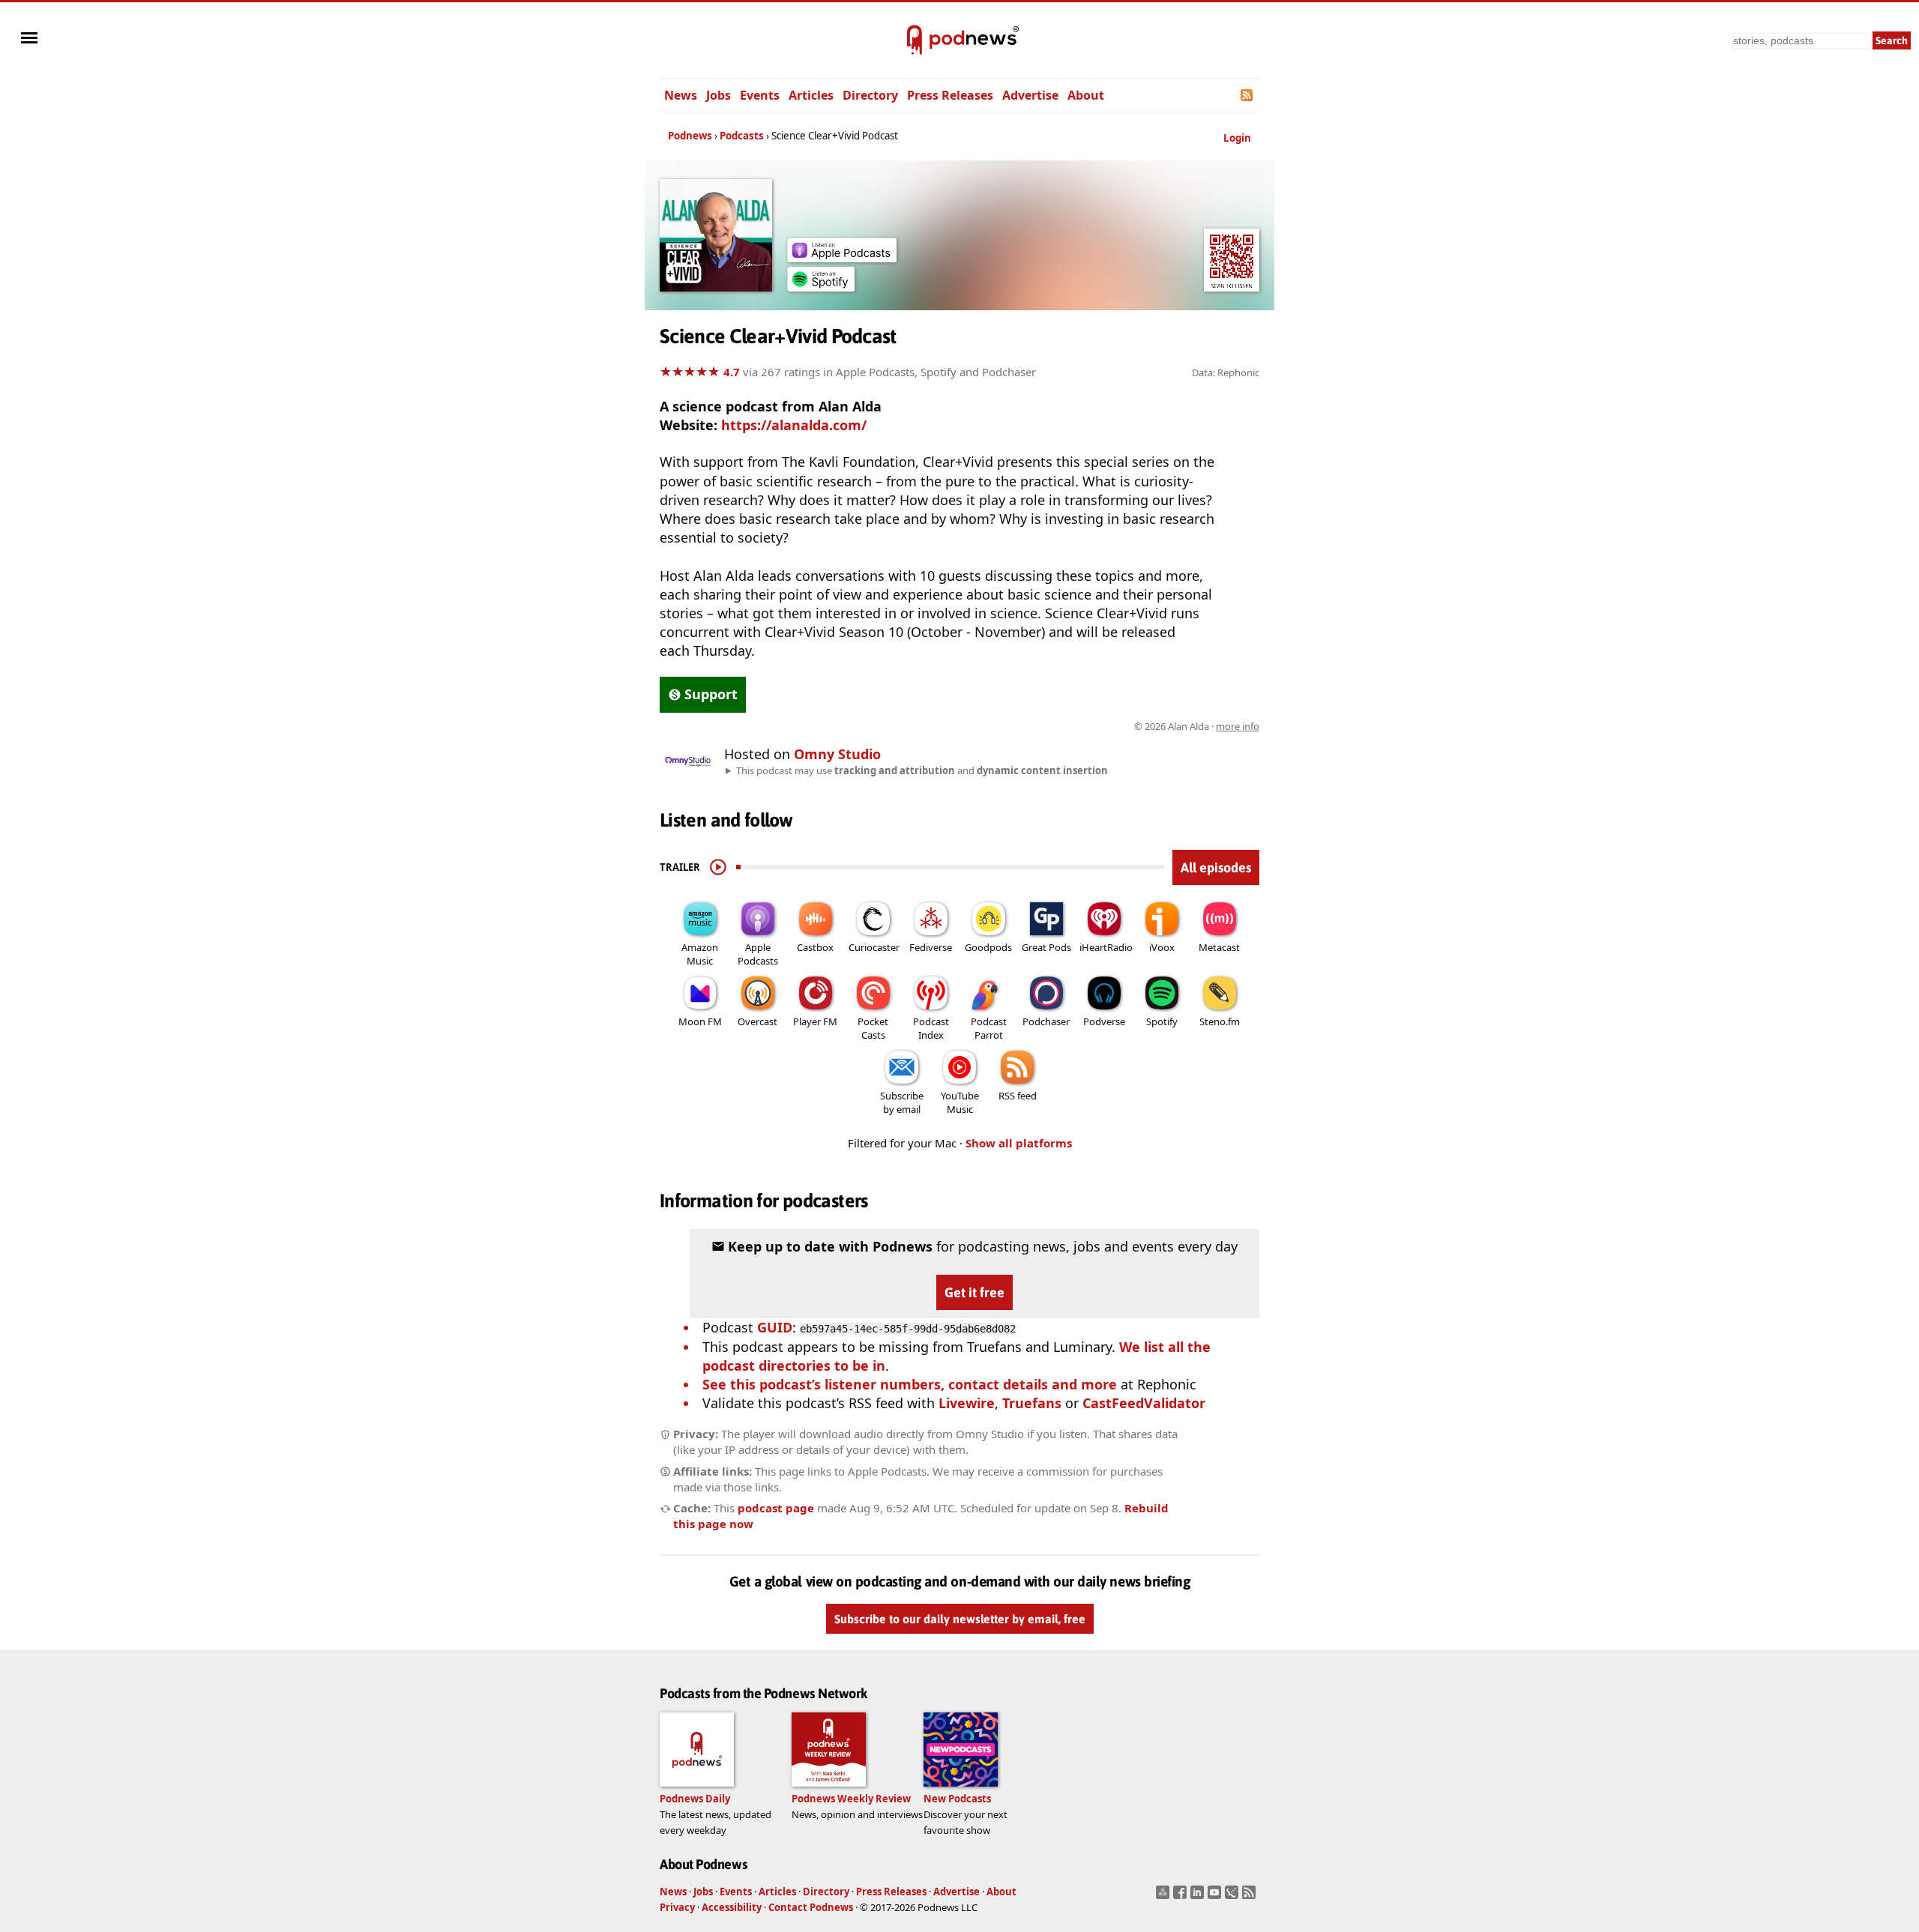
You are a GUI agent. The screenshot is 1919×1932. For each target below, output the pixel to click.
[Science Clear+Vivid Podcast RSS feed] (1248, 95)
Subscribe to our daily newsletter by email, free (960, 1619)
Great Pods (1046, 947)
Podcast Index (931, 1028)
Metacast (1219, 947)
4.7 (732, 372)
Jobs (719, 95)
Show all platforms (1019, 1143)
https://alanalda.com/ (794, 425)
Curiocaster (874, 947)
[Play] (718, 867)
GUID (775, 1327)
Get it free (974, 1292)
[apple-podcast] (842, 257)
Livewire (967, 1403)
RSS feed (1018, 1096)
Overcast (757, 1021)
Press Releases (950, 95)
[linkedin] (1199, 1897)
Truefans (1032, 1403)
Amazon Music (700, 954)
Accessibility (732, 1907)
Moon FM (700, 1021)
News (681, 95)
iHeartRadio (1106, 947)
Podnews (690, 136)
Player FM (815, 1021)
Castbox (815, 947)
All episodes (1216, 867)
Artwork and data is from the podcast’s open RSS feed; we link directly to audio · (1022, 726)
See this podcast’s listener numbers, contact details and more (910, 1384)
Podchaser (1046, 1021)
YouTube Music (960, 1102)
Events (760, 95)
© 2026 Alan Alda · (1197, 726)
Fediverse (931, 947)
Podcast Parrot (989, 1028)
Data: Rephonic (1226, 372)
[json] (1233, 1897)
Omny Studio (837, 754)
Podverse (1104, 1021)
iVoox (1162, 947)
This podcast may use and (922, 770)
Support (711, 694)
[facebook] (1182, 1897)
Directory (870, 95)
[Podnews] (915, 40)
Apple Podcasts (758, 954)
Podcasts (742, 136)
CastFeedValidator (1144, 1403)
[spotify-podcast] (821, 286)
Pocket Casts (873, 1028)
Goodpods (988, 947)
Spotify (1162, 1021)
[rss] (1251, 1897)
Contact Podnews (811, 1907)
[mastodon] (1165, 1897)
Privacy (677, 1907)
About (1086, 95)
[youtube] (1216, 1897)
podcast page (776, 1508)
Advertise (1030, 95)
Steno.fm (1220, 1021)
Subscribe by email (902, 1102)
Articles (811, 95)
